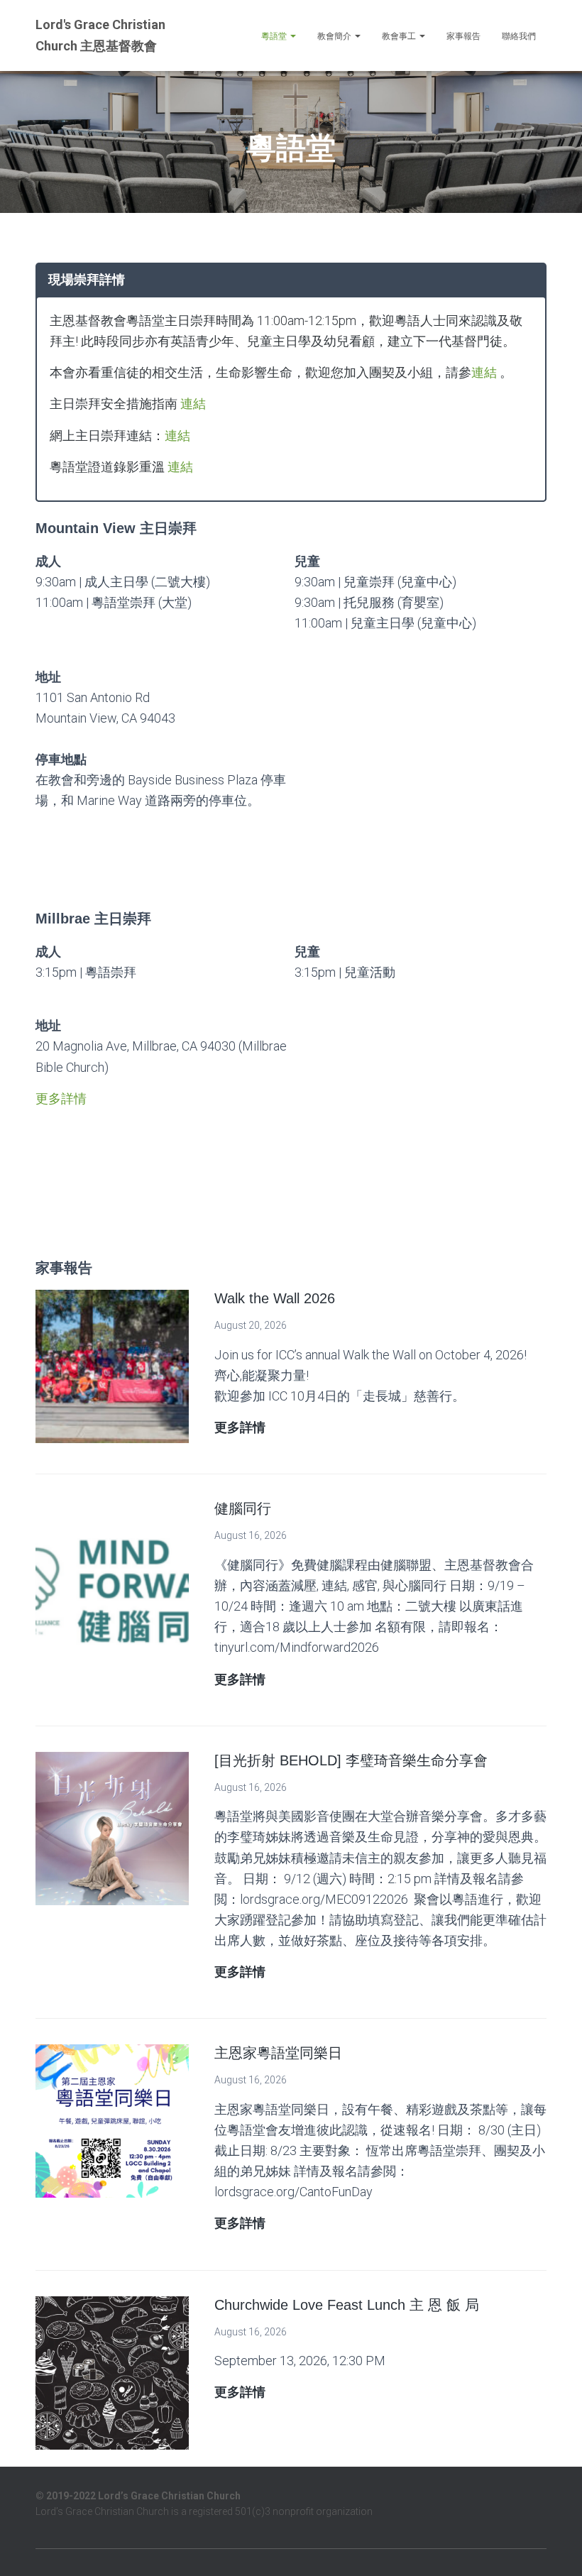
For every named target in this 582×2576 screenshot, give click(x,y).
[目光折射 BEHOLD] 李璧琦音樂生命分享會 (351, 1760)
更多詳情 (61, 1098)
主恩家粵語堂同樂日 (278, 2053)
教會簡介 (335, 36)
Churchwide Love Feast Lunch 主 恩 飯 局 (347, 2305)
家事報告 (463, 36)
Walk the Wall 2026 (275, 1298)
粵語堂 (275, 36)
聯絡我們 (519, 36)
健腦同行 (243, 1508)
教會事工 (400, 36)
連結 (484, 372)
